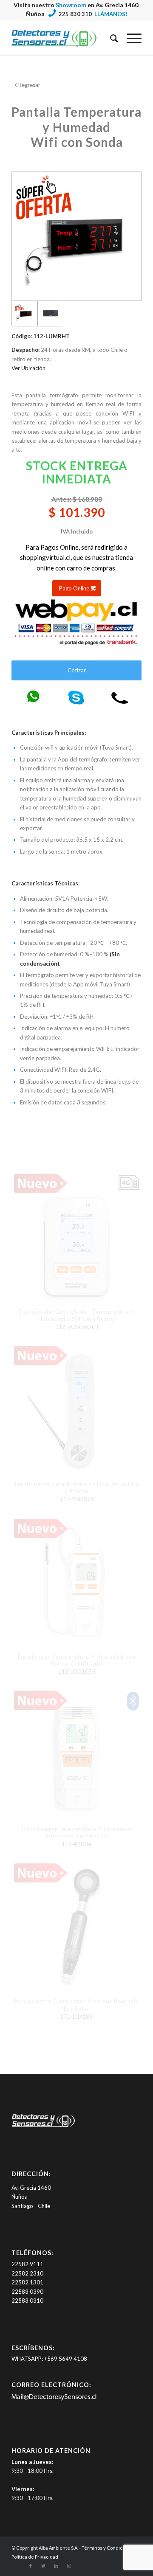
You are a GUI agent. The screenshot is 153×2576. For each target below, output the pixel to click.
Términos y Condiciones (108, 2548)
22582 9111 (27, 2264)
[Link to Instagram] (69, 2566)
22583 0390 (27, 2292)
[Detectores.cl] (43, 2127)
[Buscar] (110, 38)
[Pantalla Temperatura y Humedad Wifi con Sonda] (50, 313)
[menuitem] (110, 38)
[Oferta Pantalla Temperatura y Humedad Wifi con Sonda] (76, 236)
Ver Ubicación (28, 368)
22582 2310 (27, 2273)
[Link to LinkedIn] (56, 2566)
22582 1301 (27, 2282)
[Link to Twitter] (43, 2566)
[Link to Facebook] (31, 2566)
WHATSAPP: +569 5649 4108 (49, 2359)
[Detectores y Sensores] (64, 38)
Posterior (129, 1490)
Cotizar (77, 670)
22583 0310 (27, 2301)
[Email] (54, 2399)
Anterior (24, 1490)
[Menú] (130, 38)
